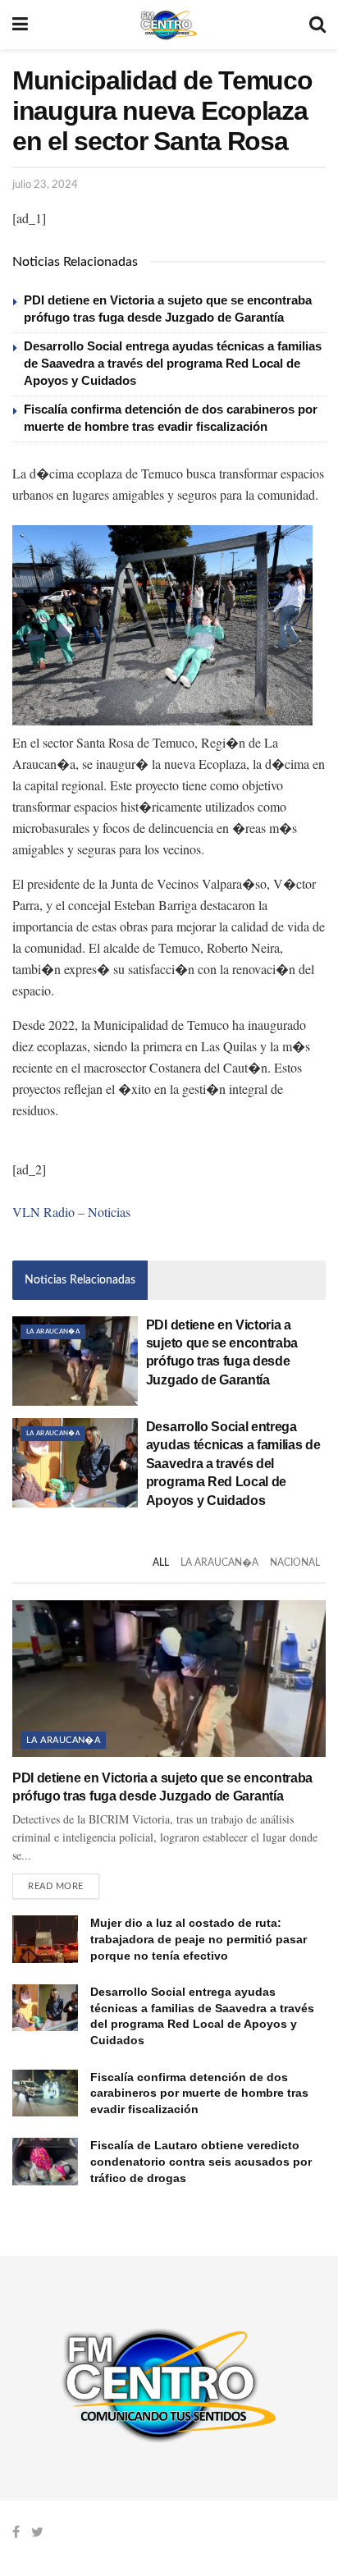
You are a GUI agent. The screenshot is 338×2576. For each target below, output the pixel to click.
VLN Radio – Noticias (71, 1212)
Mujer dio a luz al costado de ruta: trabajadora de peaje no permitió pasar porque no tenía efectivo (199, 1939)
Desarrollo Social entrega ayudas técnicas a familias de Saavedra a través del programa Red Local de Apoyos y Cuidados (173, 363)
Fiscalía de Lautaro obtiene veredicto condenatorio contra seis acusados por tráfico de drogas (201, 2161)
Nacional (295, 1563)
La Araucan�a (53, 1332)
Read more (56, 1886)
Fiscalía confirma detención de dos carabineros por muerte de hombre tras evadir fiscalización (199, 2093)
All (161, 1563)
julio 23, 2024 (45, 185)
